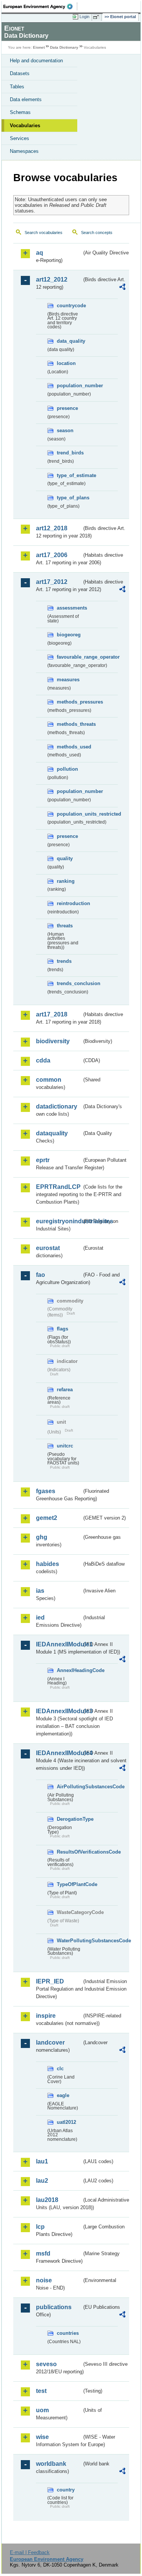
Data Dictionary (64, 47)
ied (40, 1618)
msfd (43, 2253)
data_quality (69, 341)
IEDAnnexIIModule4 (59, 1753)
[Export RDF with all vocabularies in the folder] (122, 288)
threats (65, 926)
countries (68, 2333)
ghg (42, 1537)
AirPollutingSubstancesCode (69, 1787)
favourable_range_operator (69, 657)
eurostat (48, 1248)
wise (42, 2437)
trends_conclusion (69, 983)
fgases (46, 1491)
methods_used (69, 747)
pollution (67, 769)
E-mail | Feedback (30, 2552)
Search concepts (97, 233)
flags (62, 1329)
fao (41, 1275)
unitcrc (65, 1446)
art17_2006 (52, 555)
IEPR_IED (50, 1981)
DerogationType (69, 1819)
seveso (46, 2364)
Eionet (39, 47)
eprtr (43, 1160)
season (65, 430)
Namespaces (24, 151)
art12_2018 (52, 528)
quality (65, 858)
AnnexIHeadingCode (69, 1670)
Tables (17, 87)
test (41, 2391)
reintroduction (69, 903)
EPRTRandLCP (58, 1187)
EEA (40, 6)
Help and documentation (36, 61)
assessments (69, 608)
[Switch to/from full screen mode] (97, 17)
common (49, 1080)
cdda (43, 1060)
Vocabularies (25, 125)
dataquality (52, 1133)
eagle (63, 2095)
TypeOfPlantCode (69, 1884)
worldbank (51, 2464)
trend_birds (69, 453)
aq (40, 253)
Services (20, 138)
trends (64, 961)
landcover (50, 2042)
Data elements (26, 99)
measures (68, 680)
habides (48, 1564)
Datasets (20, 73)
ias (40, 1591)
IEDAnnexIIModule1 (59, 1644)
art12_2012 (52, 279)
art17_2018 (52, 1014)
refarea (65, 1390)
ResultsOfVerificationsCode (69, 1852)
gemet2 (47, 1518)
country (66, 2490)
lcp (40, 2227)
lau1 (42, 2161)
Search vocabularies (44, 233)
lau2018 (47, 2200)
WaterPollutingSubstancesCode (69, 1941)
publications (54, 2307)
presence (67, 408)
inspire (46, 2016)
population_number (69, 386)
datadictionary (57, 1106)
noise (44, 2280)
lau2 (42, 2181)
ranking (66, 881)
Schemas (20, 112)
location (66, 363)
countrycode (69, 306)
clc (60, 2069)
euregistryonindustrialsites (59, 1221)
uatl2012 (66, 2122)
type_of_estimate (69, 475)
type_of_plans (69, 498)
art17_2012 (52, 582)
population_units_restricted (69, 814)
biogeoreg (69, 635)
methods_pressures (69, 702)
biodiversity (53, 1041)
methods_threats (69, 724)
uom (42, 2410)
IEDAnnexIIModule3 (59, 1711)
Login (84, 17)
